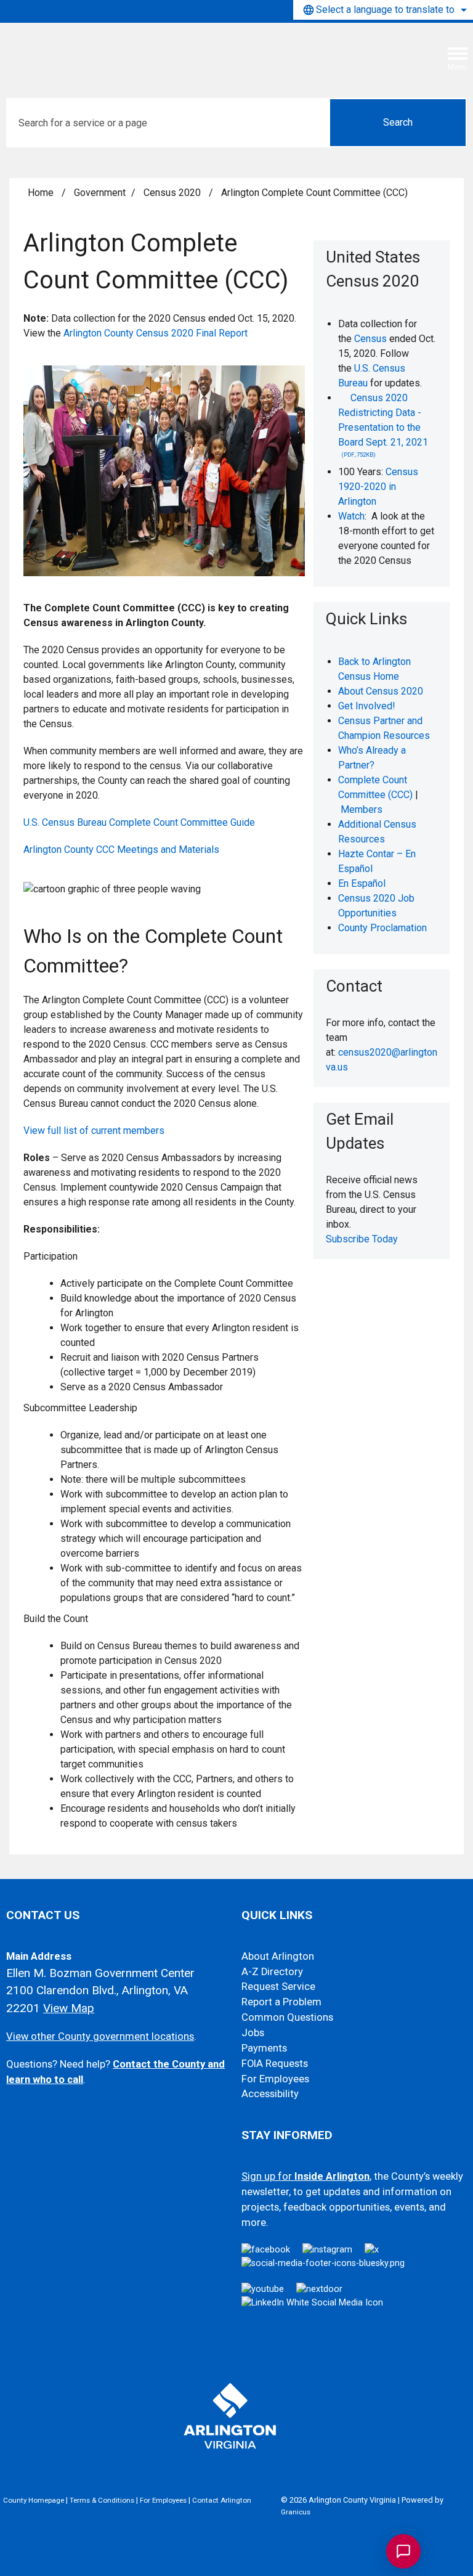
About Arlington (278, 1956)
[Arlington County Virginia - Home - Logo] (102, 51)
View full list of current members (94, 1131)
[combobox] (383, 10)
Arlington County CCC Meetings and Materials (121, 850)
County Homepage (34, 2500)
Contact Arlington (222, 2500)
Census (370, 339)
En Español (362, 883)
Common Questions (287, 2017)
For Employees (275, 2079)
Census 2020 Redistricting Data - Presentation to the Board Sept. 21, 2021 (383, 425)
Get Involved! (367, 706)
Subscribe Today (363, 1239)
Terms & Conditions (102, 2500)
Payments (264, 2048)
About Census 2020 (381, 691)
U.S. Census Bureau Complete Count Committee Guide (139, 822)
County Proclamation (382, 928)
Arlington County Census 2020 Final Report (156, 333)
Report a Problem (281, 2002)
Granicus (296, 2512)
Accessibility (270, 2094)
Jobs (253, 2033)
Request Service (278, 1987)
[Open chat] (403, 2551)
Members (362, 809)
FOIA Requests (275, 2064)
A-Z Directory (272, 1972)
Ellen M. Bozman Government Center (100, 1973)
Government (100, 193)
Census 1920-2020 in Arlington (378, 487)
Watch (351, 516)
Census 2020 (173, 193)
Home (41, 193)
